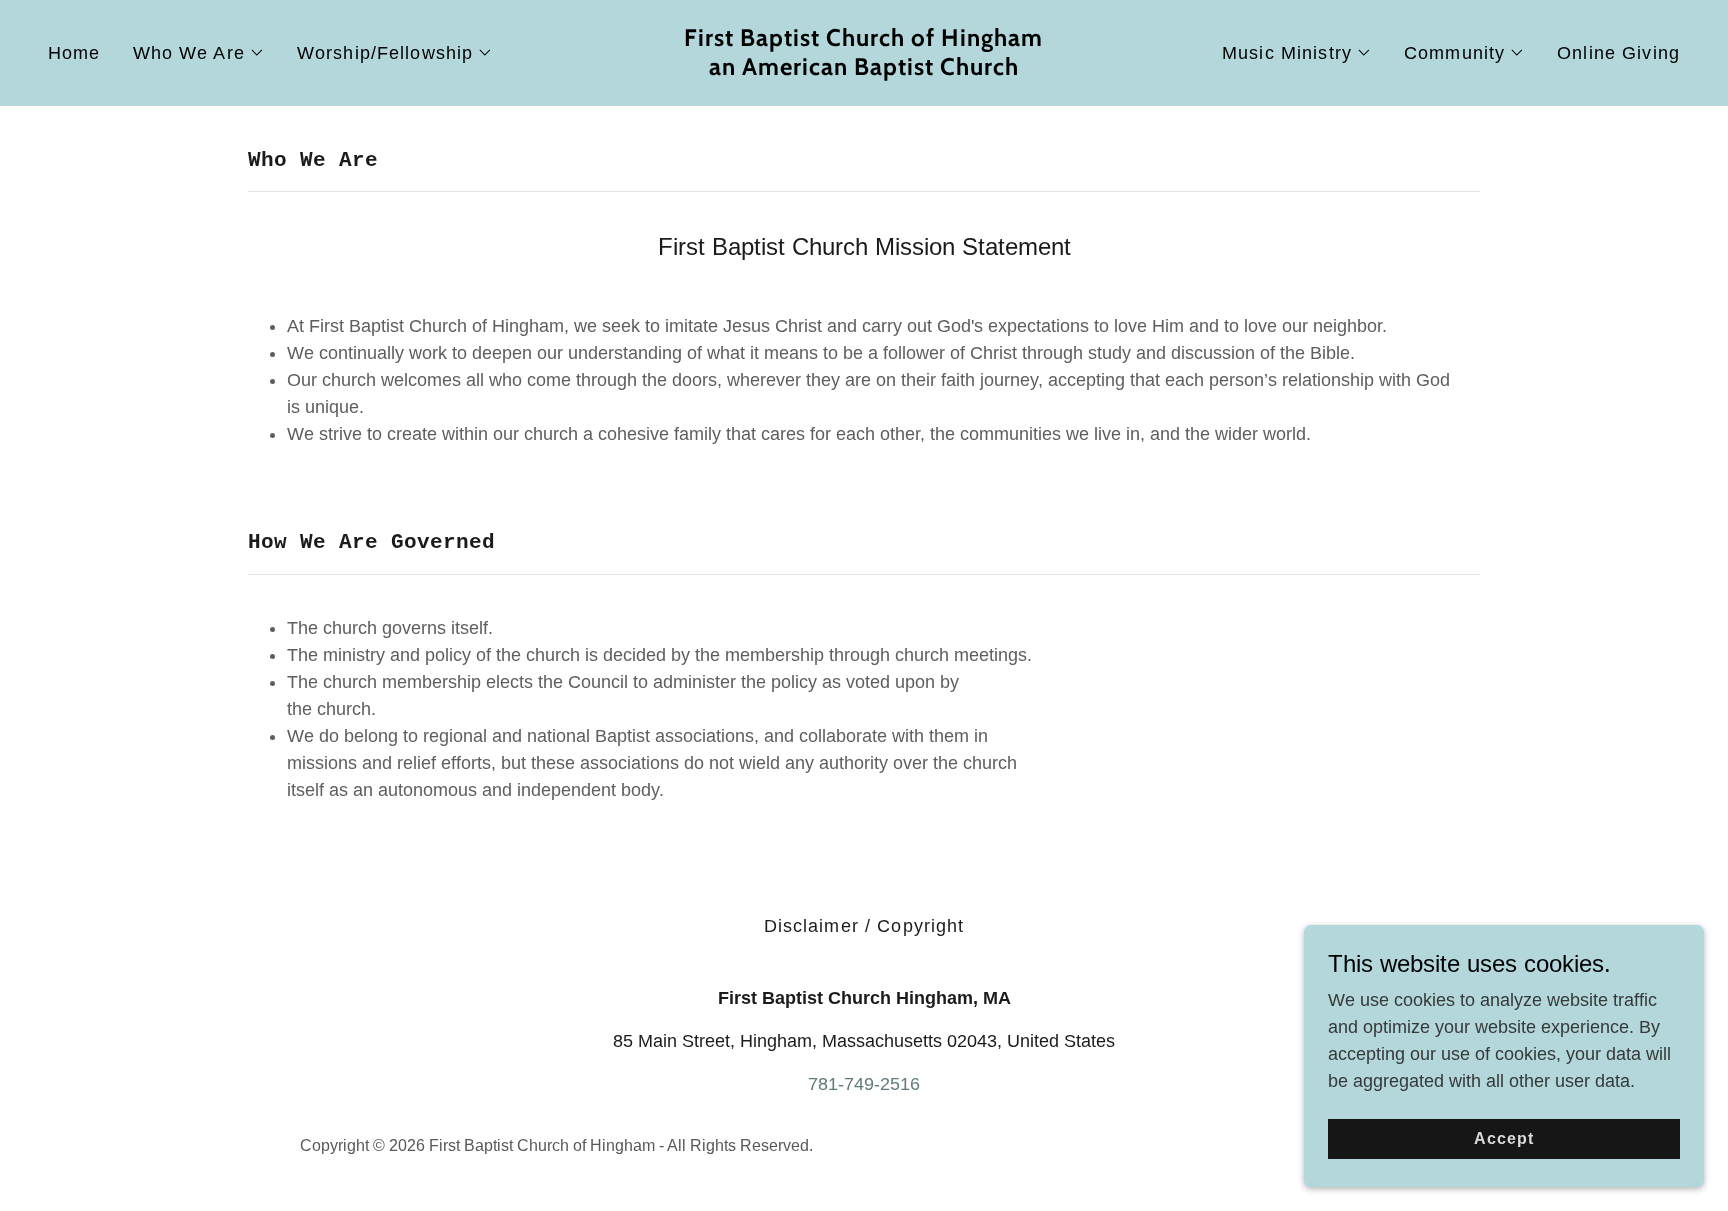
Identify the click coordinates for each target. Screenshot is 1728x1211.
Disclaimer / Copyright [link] (864, 926)
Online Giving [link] (1618, 53)
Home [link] (74, 53)
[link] (864, 69)
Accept (1504, 1138)
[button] (199, 53)
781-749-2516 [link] (864, 1084)
